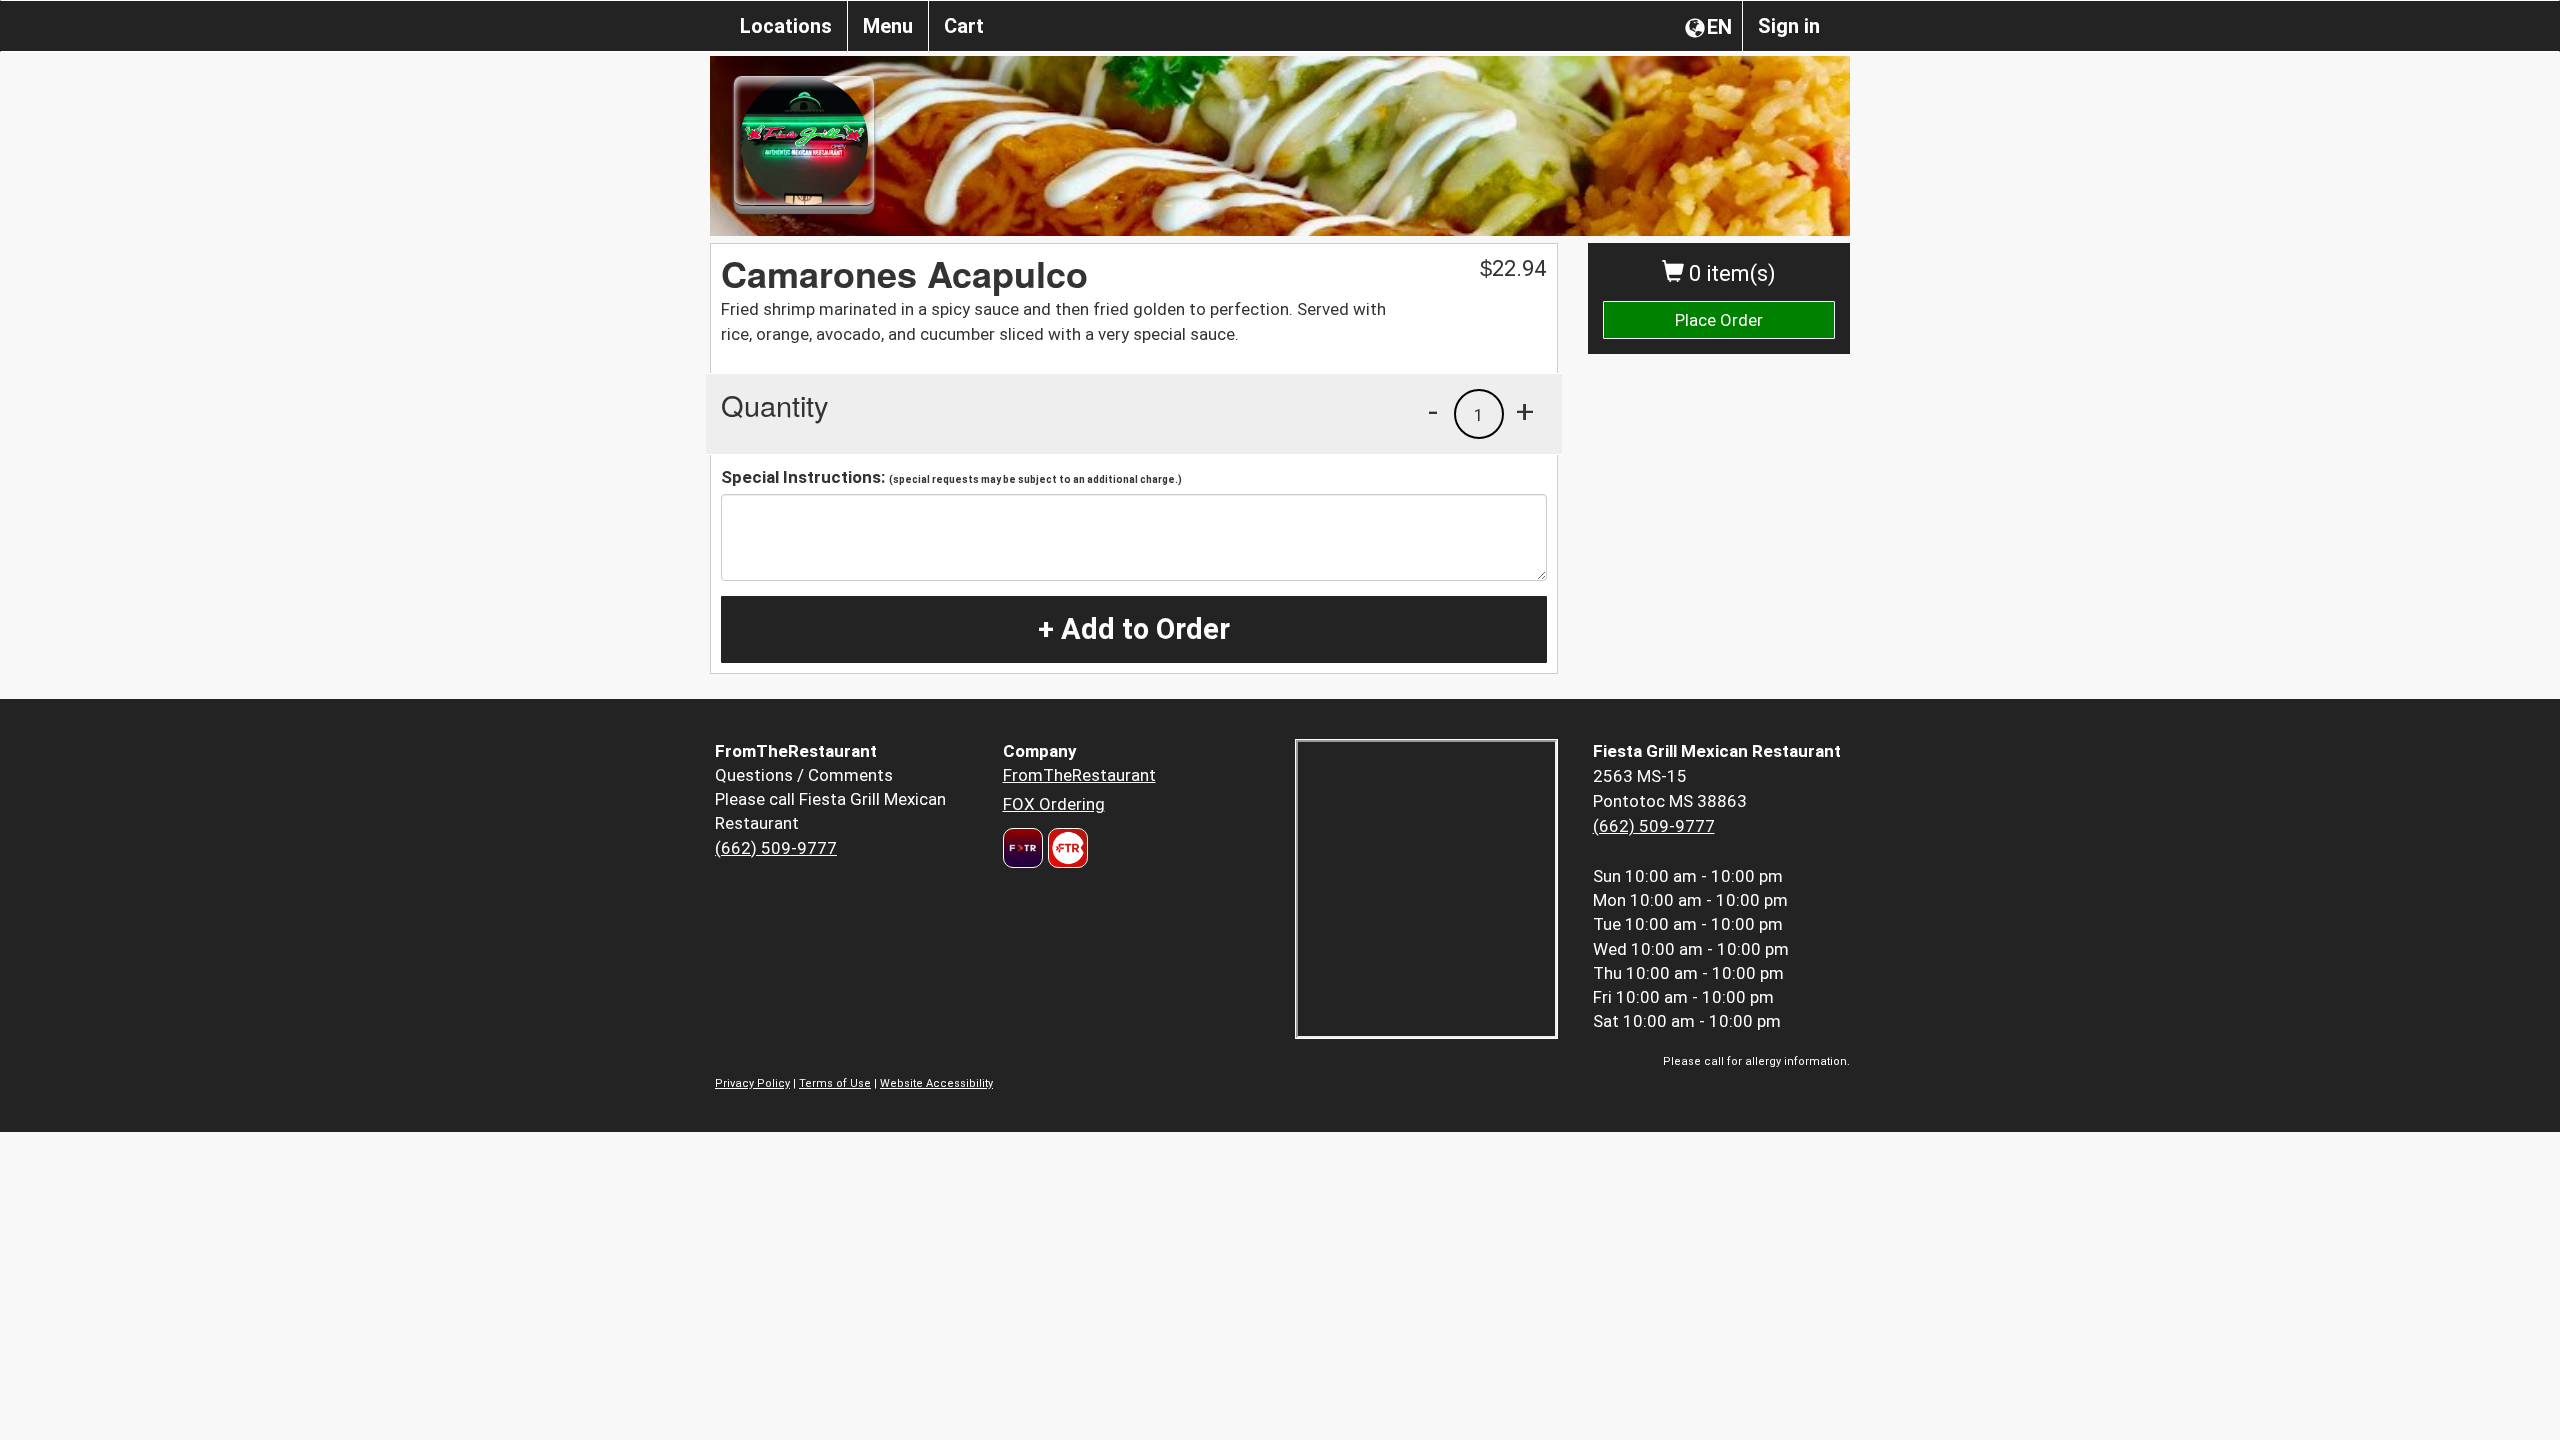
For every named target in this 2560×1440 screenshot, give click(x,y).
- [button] (1433, 411)
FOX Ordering (1054, 804)
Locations (786, 26)
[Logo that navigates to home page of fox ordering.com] (1065, 848)
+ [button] (1525, 411)
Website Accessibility (936, 1083)
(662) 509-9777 (776, 848)
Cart (964, 26)
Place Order (1719, 320)
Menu (888, 26)
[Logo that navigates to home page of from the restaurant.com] (1023, 848)
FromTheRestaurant (1079, 775)
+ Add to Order (1134, 629)
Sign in (1789, 26)
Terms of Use (835, 1083)
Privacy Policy (752, 1083)
